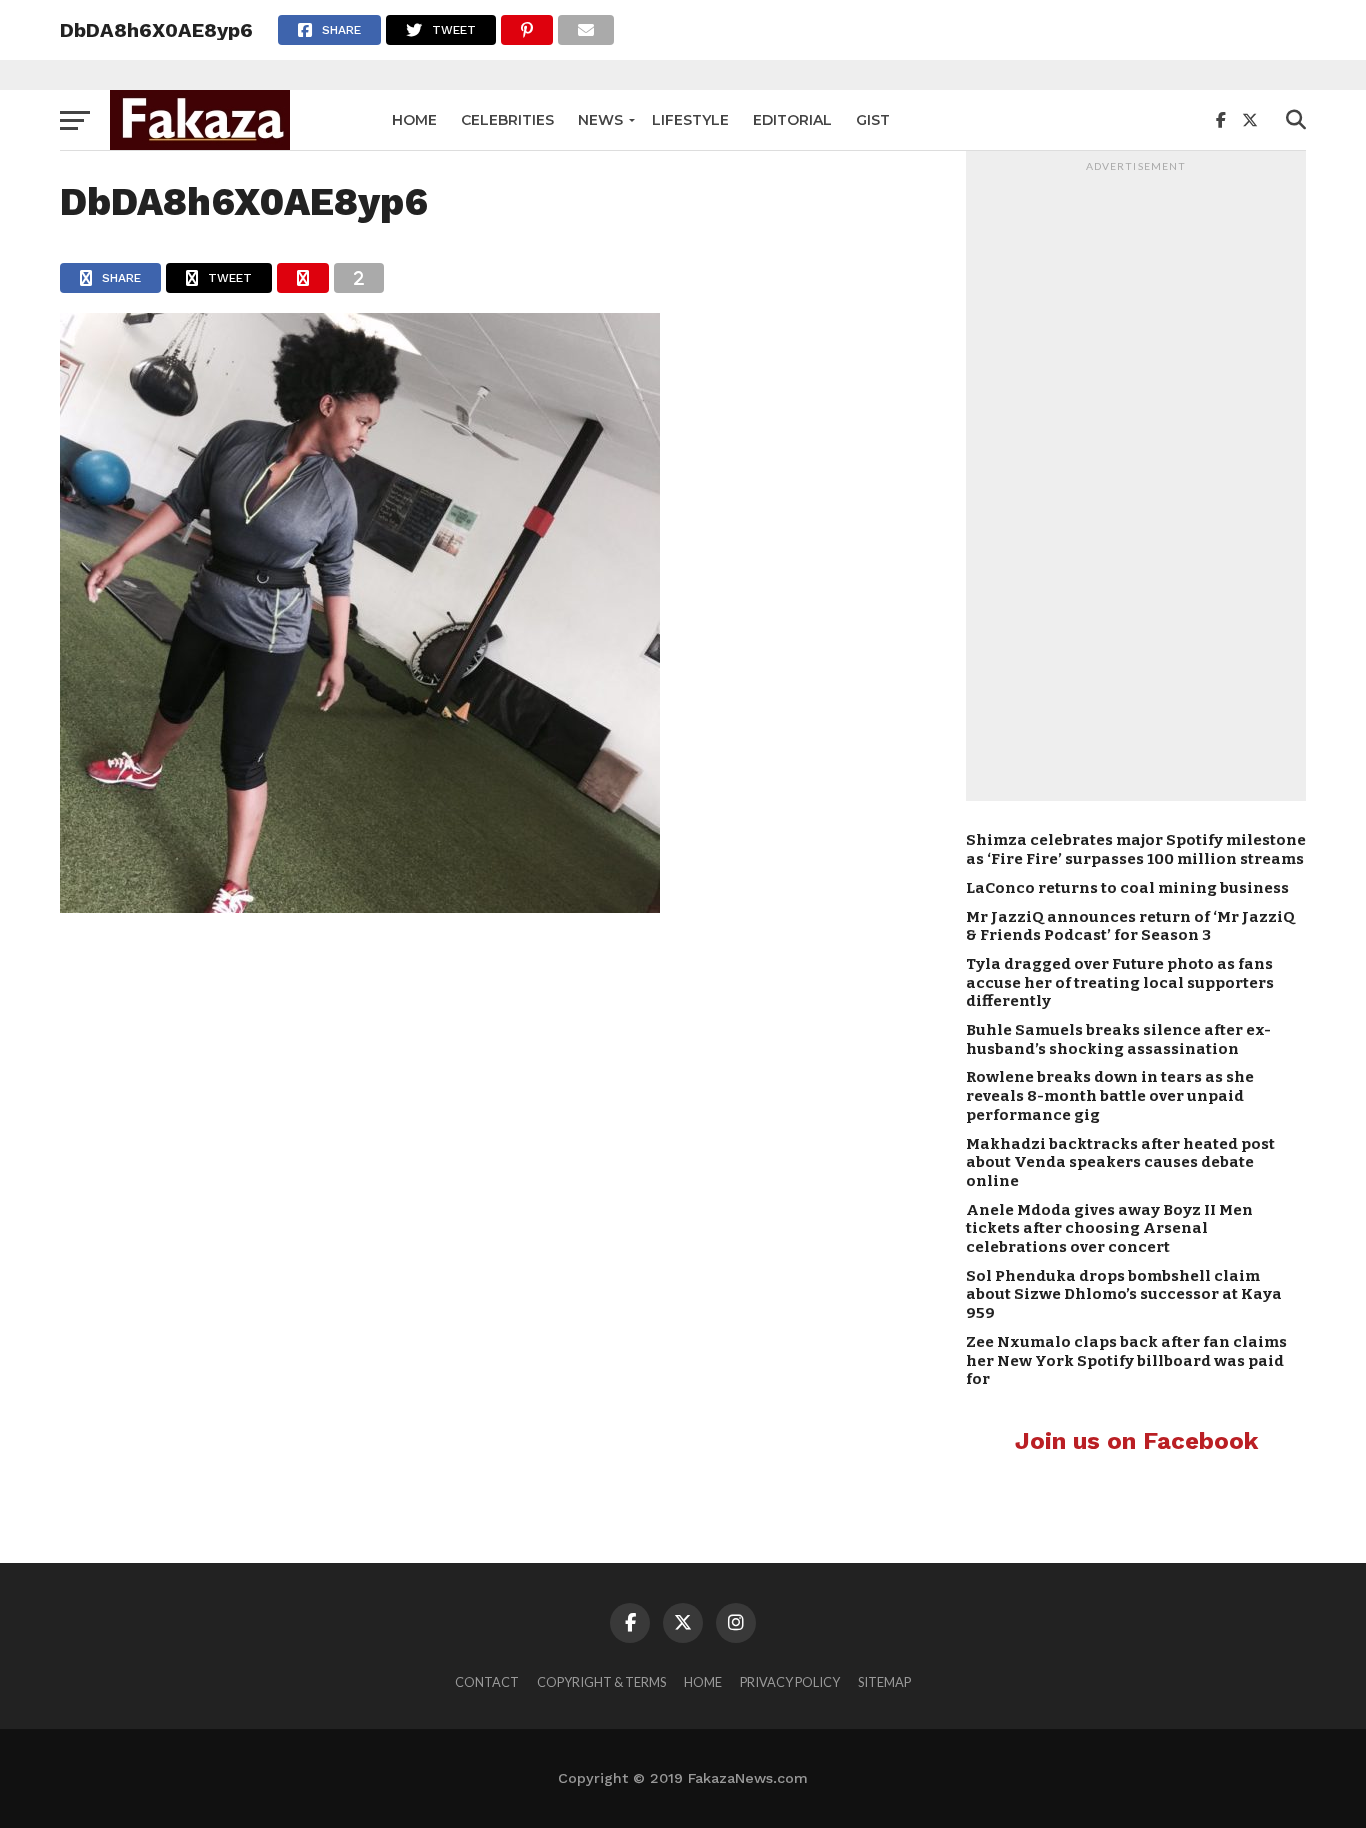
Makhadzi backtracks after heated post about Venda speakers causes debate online (1120, 1162)
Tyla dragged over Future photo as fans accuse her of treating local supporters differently (1120, 982)
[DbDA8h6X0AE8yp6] (360, 906)
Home (414, 120)
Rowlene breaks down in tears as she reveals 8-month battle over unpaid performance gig (1110, 1095)
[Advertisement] (1136, 481)
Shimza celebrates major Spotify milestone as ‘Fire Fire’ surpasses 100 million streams (1136, 849)
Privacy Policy (790, 1682)
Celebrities (507, 120)
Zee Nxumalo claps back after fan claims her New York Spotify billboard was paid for (1126, 1360)
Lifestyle (690, 120)
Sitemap (884, 1682)
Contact (487, 1682)
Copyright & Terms (601, 1682)
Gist (873, 120)
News (600, 120)
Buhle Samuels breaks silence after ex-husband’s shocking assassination (1118, 1039)
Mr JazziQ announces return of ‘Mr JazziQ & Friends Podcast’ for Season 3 (1130, 926)
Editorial (792, 120)
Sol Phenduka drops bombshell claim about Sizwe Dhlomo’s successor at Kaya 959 (1124, 1294)
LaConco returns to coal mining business (1127, 888)
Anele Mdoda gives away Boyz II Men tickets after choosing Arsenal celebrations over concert (1109, 1228)
